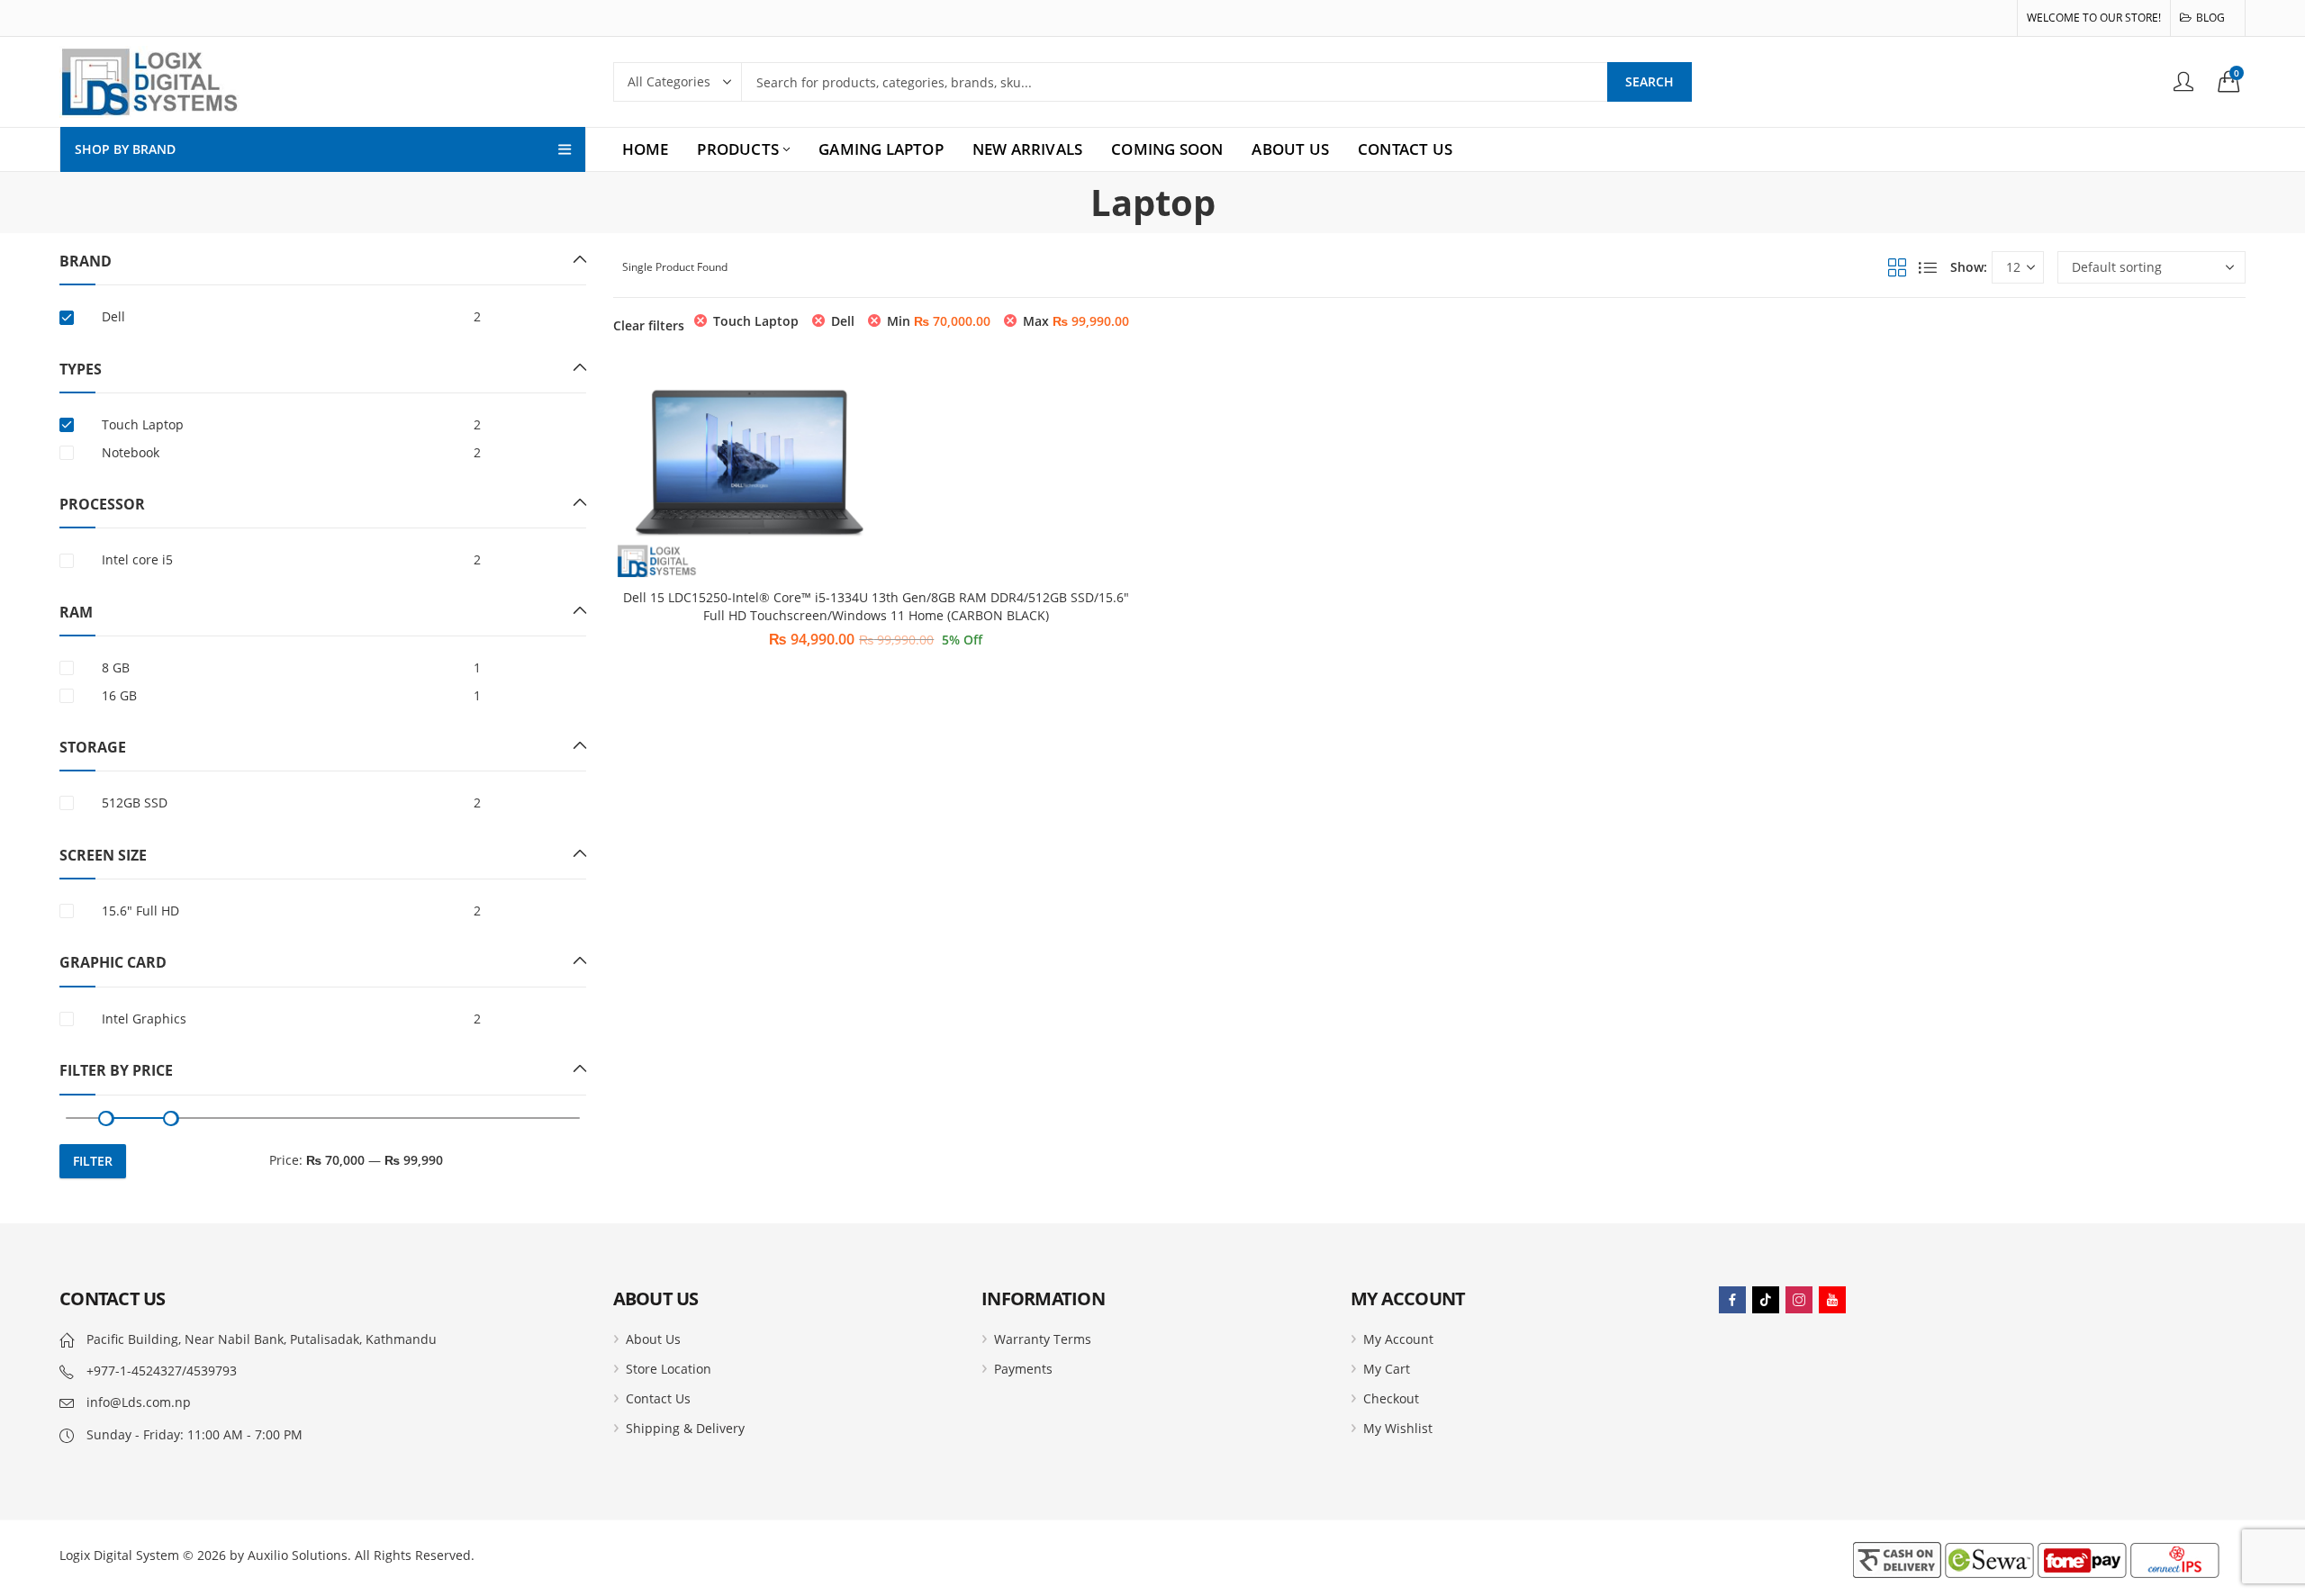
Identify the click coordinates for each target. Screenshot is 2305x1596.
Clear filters (649, 325)
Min (939, 321)
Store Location (669, 1369)
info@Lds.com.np (139, 1402)
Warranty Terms (1043, 1339)
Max (1076, 321)
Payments (1023, 1369)
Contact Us (658, 1398)
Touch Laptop (756, 321)
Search (1650, 81)
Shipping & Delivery (685, 1428)
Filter (93, 1161)
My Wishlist (1398, 1428)
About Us (653, 1339)
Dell (843, 321)
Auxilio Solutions (298, 1555)
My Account (1398, 1339)
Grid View (1897, 267)
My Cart (1387, 1369)
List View (1928, 267)
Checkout (1391, 1398)
